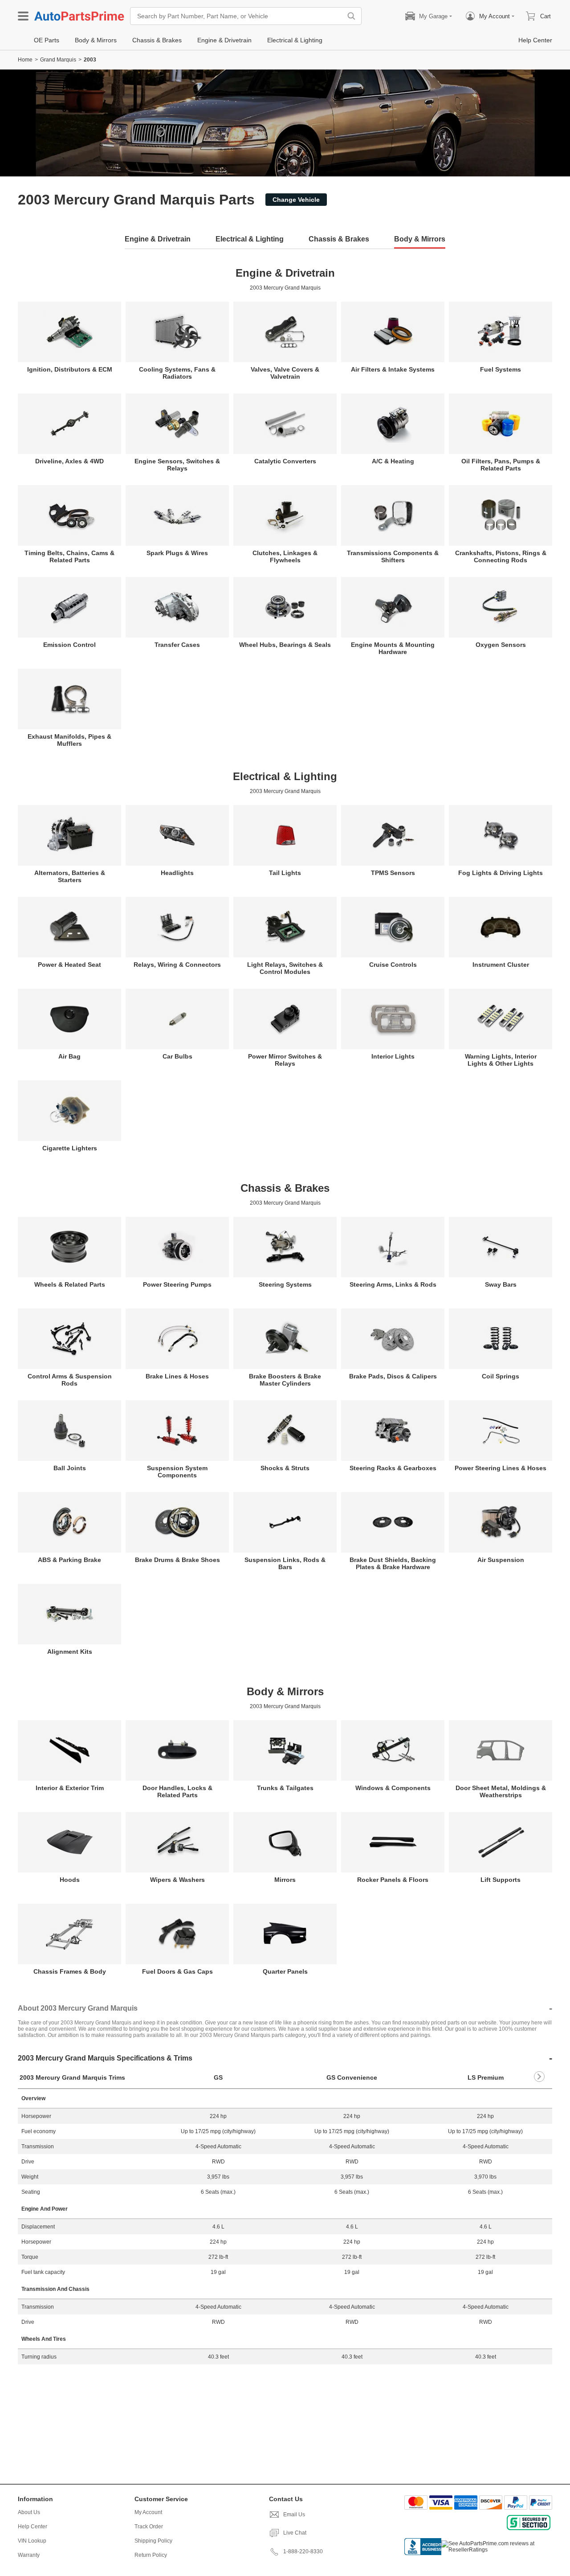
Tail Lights (285, 873)
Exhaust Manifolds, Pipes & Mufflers (69, 740)
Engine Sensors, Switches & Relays (177, 465)
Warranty (29, 2555)
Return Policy (151, 2555)
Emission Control (69, 645)
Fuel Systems (501, 369)
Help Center (33, 2527)
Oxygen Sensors (501, 645)
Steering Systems (285, 1284)
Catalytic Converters (285, 461)
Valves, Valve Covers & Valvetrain (285, 373)
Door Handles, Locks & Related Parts (177, 1791)
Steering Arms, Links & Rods (393, 1284)
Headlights (177, 873)
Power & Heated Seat (69, 965)
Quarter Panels (285, 1971)
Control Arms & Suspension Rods (70, 1380)
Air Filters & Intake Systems (393, 369)
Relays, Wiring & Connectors (177, 965)
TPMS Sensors (393, 873)
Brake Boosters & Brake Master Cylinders (285, 1380)
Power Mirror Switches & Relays (285, 1060)
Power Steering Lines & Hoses (501, 1468)
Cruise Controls (393, 965)
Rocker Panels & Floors (393, 1880)
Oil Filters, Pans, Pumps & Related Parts (501, 465)
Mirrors (285, 1880)
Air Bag (69, 1056)
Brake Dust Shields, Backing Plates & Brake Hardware (393, 1563)
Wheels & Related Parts (70, 1284)
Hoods (70, 1880)
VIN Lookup (32, 2541)
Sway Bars (501, 1284)
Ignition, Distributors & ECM (70, 369)
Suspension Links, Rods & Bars (285, 1563)
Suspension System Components (177, 1472)
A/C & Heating (393, 461)
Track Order (149, 2527)
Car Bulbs (177, 1056)
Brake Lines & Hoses (177, 1376)
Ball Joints (70, 1468)
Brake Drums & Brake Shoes (177, 1560)
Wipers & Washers (177, 1880)
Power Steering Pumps (177, 1284)
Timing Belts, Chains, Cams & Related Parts (69, 556)
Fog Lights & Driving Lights (501, 873)
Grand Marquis (58, 60)
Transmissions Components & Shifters (393, 556)
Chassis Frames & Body (70, 1971)
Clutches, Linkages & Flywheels (285, 556)
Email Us (294, 2515)
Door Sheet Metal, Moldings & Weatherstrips (501, 1791)
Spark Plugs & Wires (177, 553)
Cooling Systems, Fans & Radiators (177, 373)
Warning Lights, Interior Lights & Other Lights (501, 1060)
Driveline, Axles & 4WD (69, 461)
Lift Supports (501, 1880)
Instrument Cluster (501, 965)
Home (25, 60)
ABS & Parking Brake (69, 1560)
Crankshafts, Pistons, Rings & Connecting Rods (501, 556)
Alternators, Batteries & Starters (70, 876)
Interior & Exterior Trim (70, 1788)
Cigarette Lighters (70, 1148)
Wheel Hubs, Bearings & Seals (285, 645)
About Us (29, 2512)
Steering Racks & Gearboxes (393, 1468)
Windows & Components (393, 1788)
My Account (148, 2512)
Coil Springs (501, 1376)
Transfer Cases (177, 645)
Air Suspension (501, 1560)
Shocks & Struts (285, 1468)
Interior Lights (393, 1056)
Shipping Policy (153, 2541)
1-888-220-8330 (303, 2551)
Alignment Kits (70, 1652)
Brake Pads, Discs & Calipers (393, 1376)
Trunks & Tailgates (285, 1788)
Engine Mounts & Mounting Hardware (393, 648)
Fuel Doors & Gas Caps (177, 1971)
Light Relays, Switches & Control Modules (285, 968)
